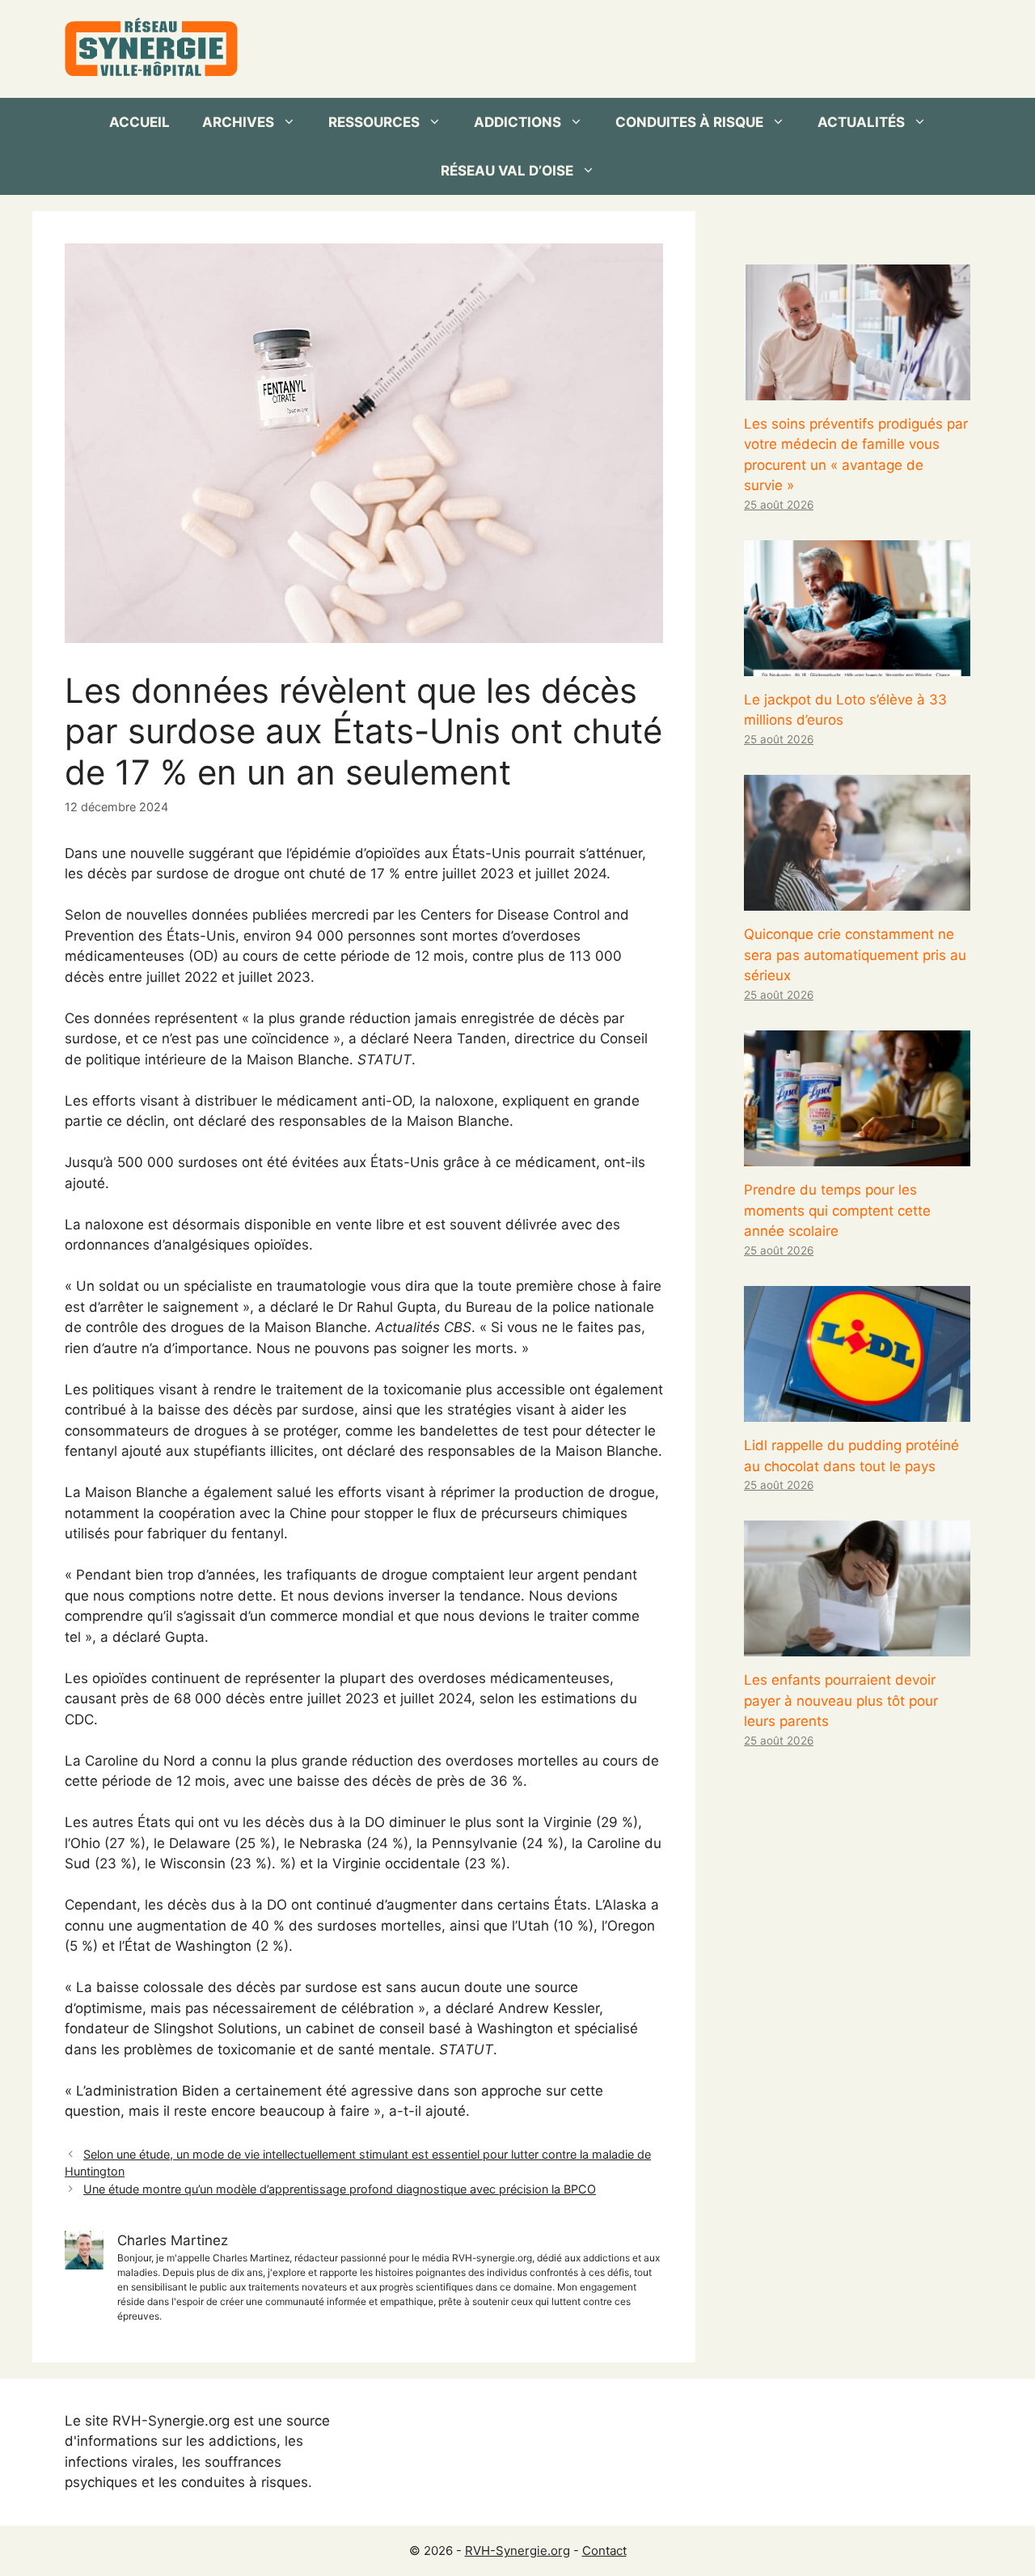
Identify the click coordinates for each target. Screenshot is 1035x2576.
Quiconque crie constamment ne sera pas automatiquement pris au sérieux (855, 955)
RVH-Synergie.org (517, 2551)
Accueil (139, 122)
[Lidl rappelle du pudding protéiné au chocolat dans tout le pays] (857, 1411)
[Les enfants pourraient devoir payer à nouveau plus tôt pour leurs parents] (857, 1646)
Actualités (861, 122)
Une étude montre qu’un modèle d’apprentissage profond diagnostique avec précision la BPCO (340, 2189)
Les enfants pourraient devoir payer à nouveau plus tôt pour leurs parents (841, 1700)
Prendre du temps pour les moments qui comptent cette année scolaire (837, 1210)
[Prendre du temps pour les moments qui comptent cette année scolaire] (857, 1156)
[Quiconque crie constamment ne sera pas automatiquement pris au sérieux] (857, 900)
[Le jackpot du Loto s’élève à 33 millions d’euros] (857, 665)
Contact (604, 2551)
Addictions (517, 122)
